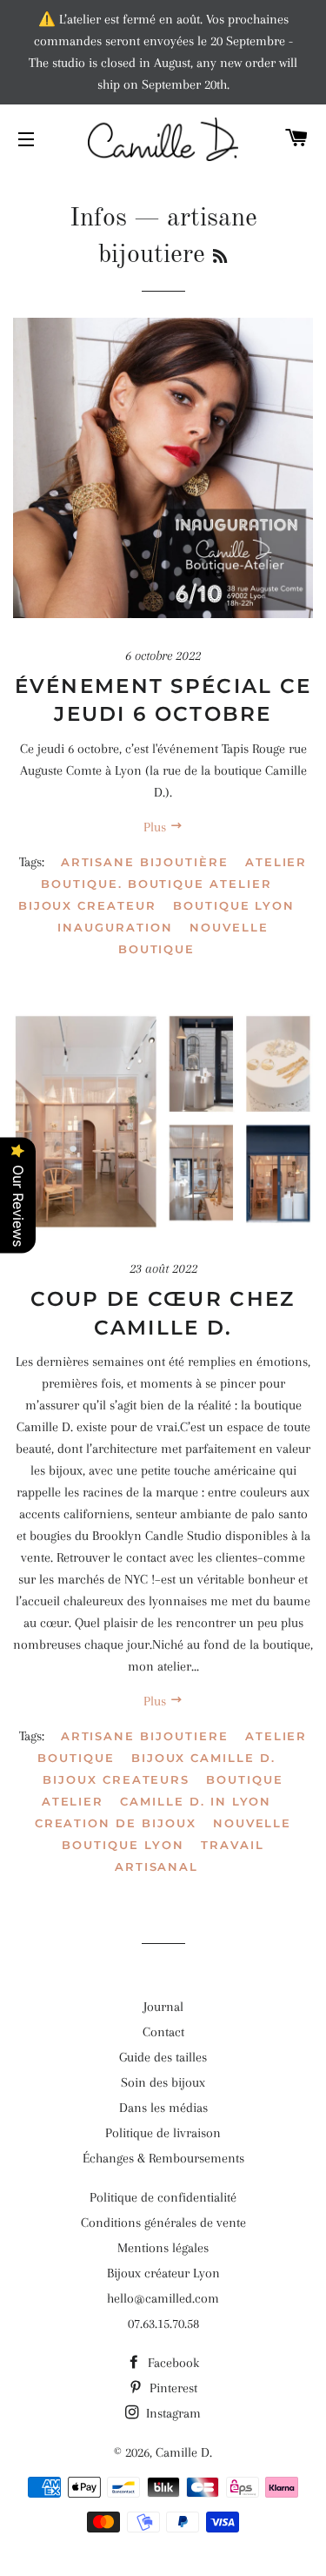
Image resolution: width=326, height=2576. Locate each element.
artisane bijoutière (145, 862)
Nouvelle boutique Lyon (176, 1834)
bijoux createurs (116, 1779)
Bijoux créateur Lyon (163, 2273)
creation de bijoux (116, 1823)
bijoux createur (87, 905)
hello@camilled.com (163, 2298)
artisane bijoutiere (145, 1736)
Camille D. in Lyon (196, 1801)
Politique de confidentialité (163, 2197)
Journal (163, 2007)
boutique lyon (234, 905)
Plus (156, 827)
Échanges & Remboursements (163, 2158)
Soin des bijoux (163, 2082)
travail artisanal (190, 1856)
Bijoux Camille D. (203, 1758)
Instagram (172, 2413)
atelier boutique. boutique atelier (174, 873)
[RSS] (220, 258)
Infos (98, 219)
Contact (163, 2032)
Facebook (172, 2363)
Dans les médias (163, 2108)
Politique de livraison (163, 2133)
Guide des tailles (163, 2057)
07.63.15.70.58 (163, 2324)
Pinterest (172, 2388)
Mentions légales (163, 2248)
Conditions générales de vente (163, 2223)
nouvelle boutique (193, 938)
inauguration (115, 927)
